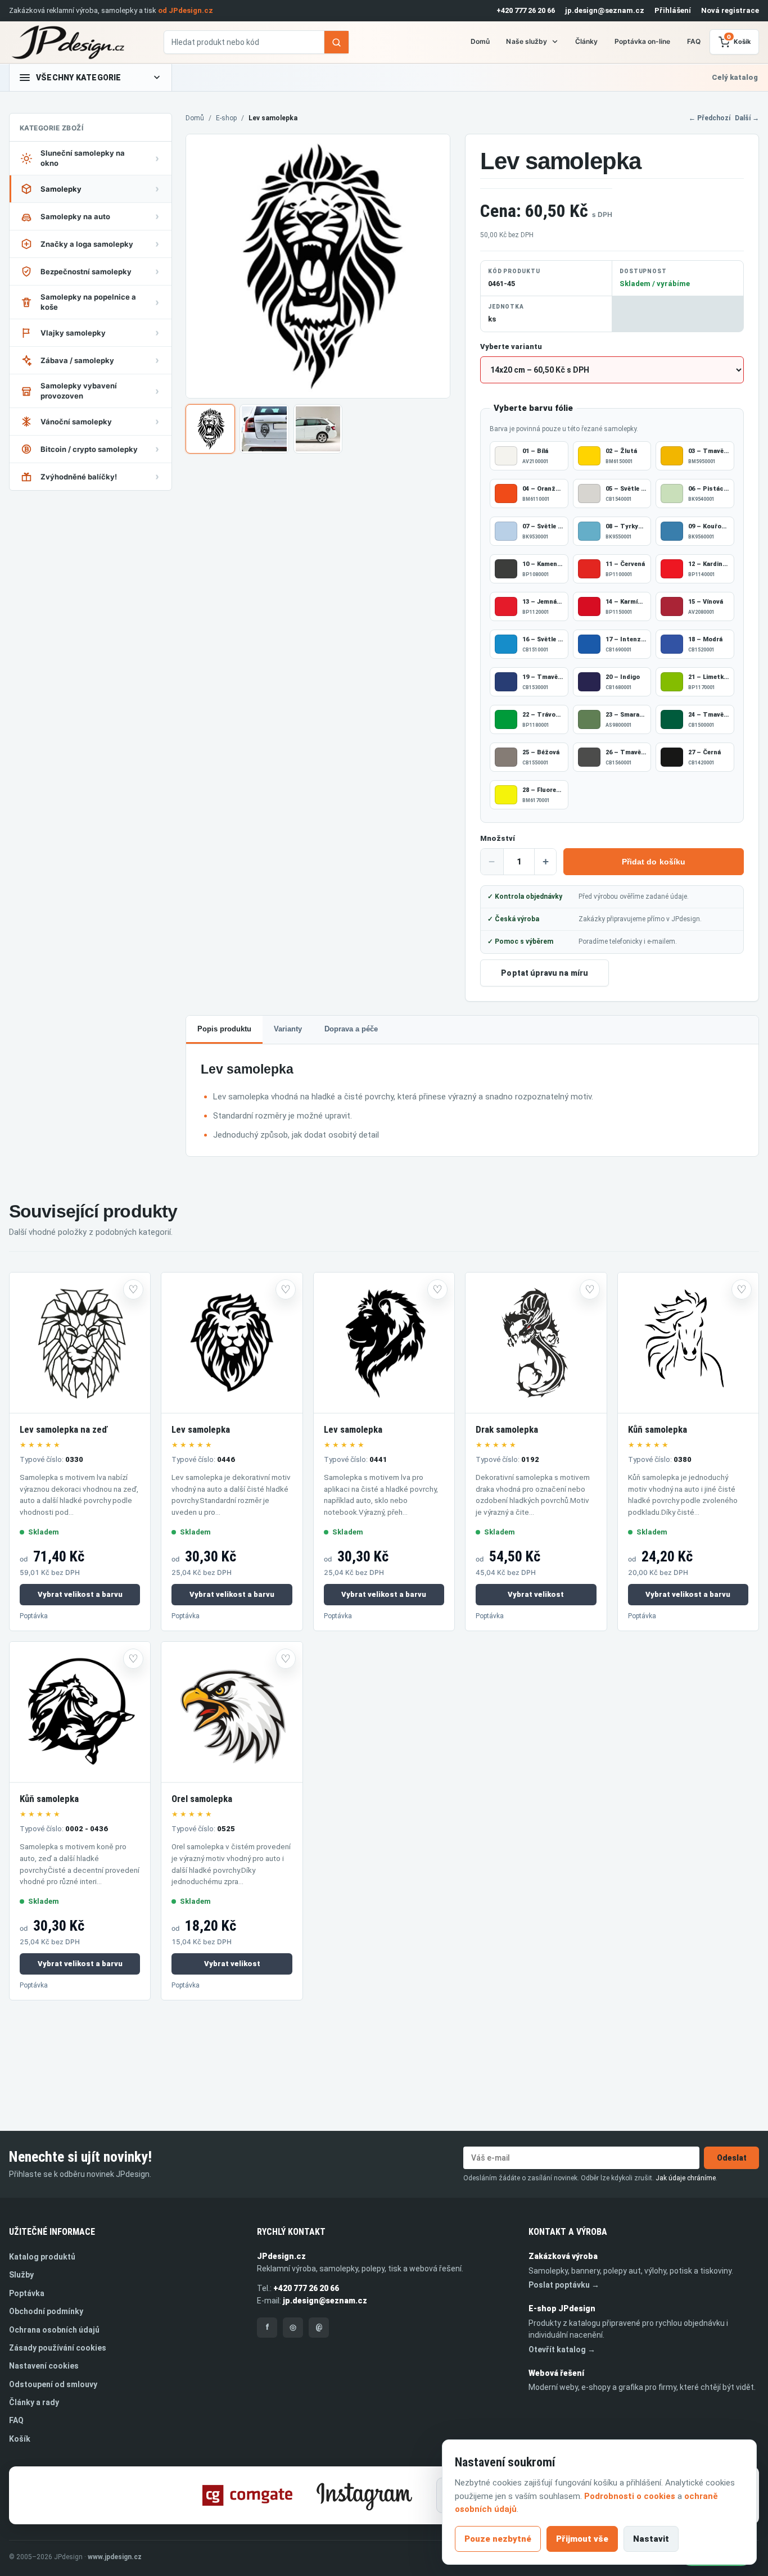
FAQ (694, 41)
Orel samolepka (202, 1799)
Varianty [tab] (288, 1029)
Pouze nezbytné (498, 2539)
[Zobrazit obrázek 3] (318, 429)
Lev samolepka (201, 1429)
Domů (480, 41)
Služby (21, 2275)
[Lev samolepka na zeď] (80, 1343)
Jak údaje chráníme (686, 2178)
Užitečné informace (52, 2232)
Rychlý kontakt (291, 2232)
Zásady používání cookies (58, 2348)
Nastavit (651, 2539)
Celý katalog (735, 77)
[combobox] (244, 42)
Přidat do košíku (654, 862)
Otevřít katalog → (562, 2349)
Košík (20, 2439)
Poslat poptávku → (564, 2285)
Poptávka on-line (643, 41)
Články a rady (34, 2402)
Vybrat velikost (536, 1594)
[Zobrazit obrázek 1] (210, 429)
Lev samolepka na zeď (64, 1429)
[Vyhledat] (336, 42)
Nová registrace (730, 10)
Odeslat (732, 2158)
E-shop (226, 118)
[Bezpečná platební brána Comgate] (247, 2495)
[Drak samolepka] (536, 1343)
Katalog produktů (42, 2257)
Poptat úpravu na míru (544, 973)
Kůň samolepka (658, 1429)
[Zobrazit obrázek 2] (264, 429)
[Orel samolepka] (232, 1712)
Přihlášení (673, 10)
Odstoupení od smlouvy (53, 2384)
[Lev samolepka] (232, 1343)
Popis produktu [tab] (224, 1029)
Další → (747, 118)
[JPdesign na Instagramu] (364, 2495)
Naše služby (527, 41)
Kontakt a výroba (568, 2232)
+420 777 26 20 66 (526, 10)
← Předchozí (710, 118)
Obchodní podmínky (46, 2311)
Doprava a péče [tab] (351, 1029)
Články (586, 41)
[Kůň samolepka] (688, 1343)
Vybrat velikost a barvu (80, 1594)
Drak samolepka (507, 1429)
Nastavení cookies (44, 2366)
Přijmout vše (582, 2539)
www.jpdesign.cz (115, 2557)
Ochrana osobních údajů (54, 2330)
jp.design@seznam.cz (605, 10)
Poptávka (34, 1616)
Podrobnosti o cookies (630, 2496)
